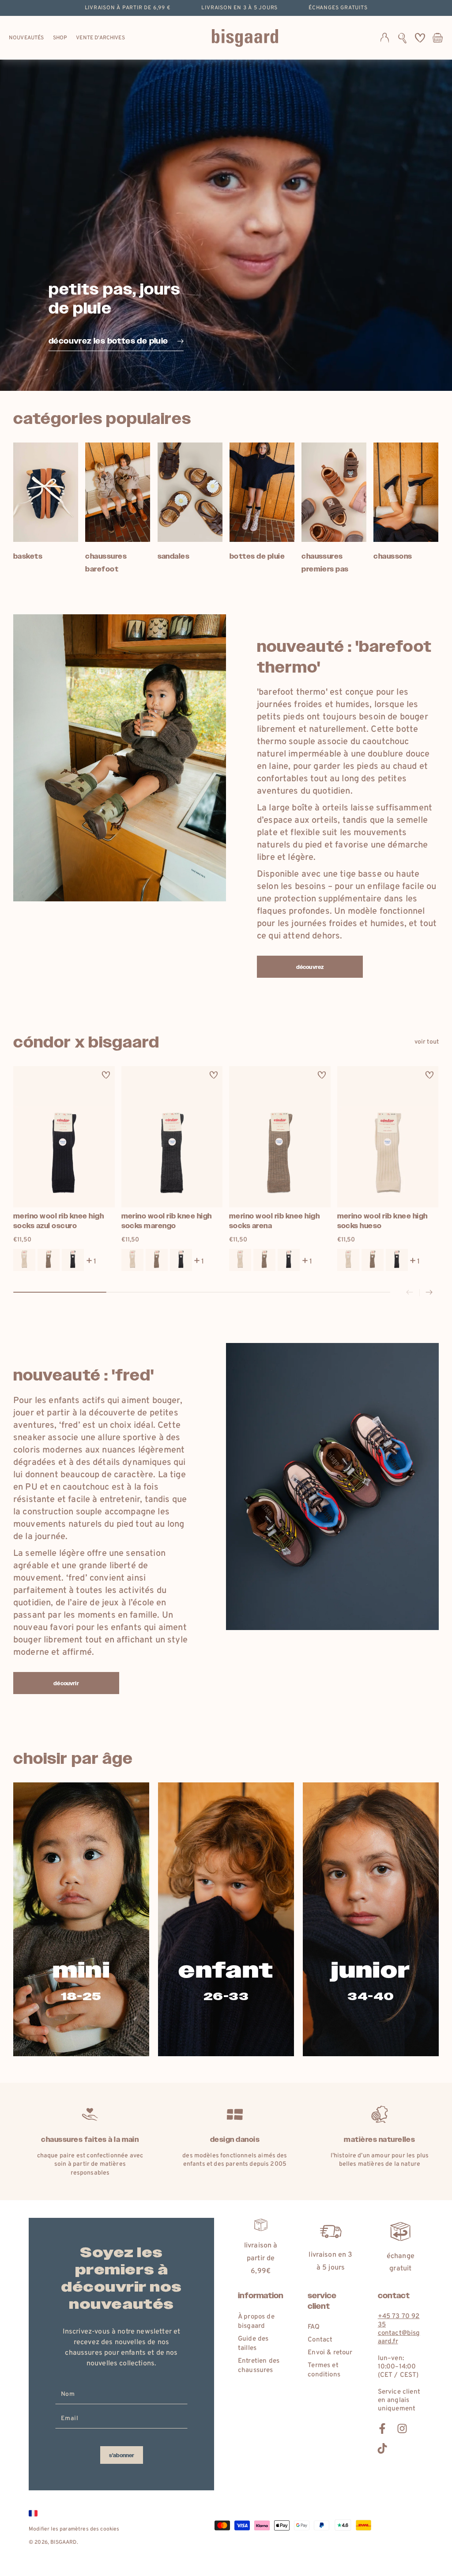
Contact (320, 2340)
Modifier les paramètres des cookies (74, 2529)
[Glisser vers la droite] (429, 1293)
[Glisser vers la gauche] (410, 1293)
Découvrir (66, 1683)
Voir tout (427, 1042)
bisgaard (63, 2542)
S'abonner (122, 2455)
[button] (402, 38)
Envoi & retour (330, 2353)
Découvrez (310, 967)
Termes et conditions (324, 2370)
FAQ (313, 2327)
